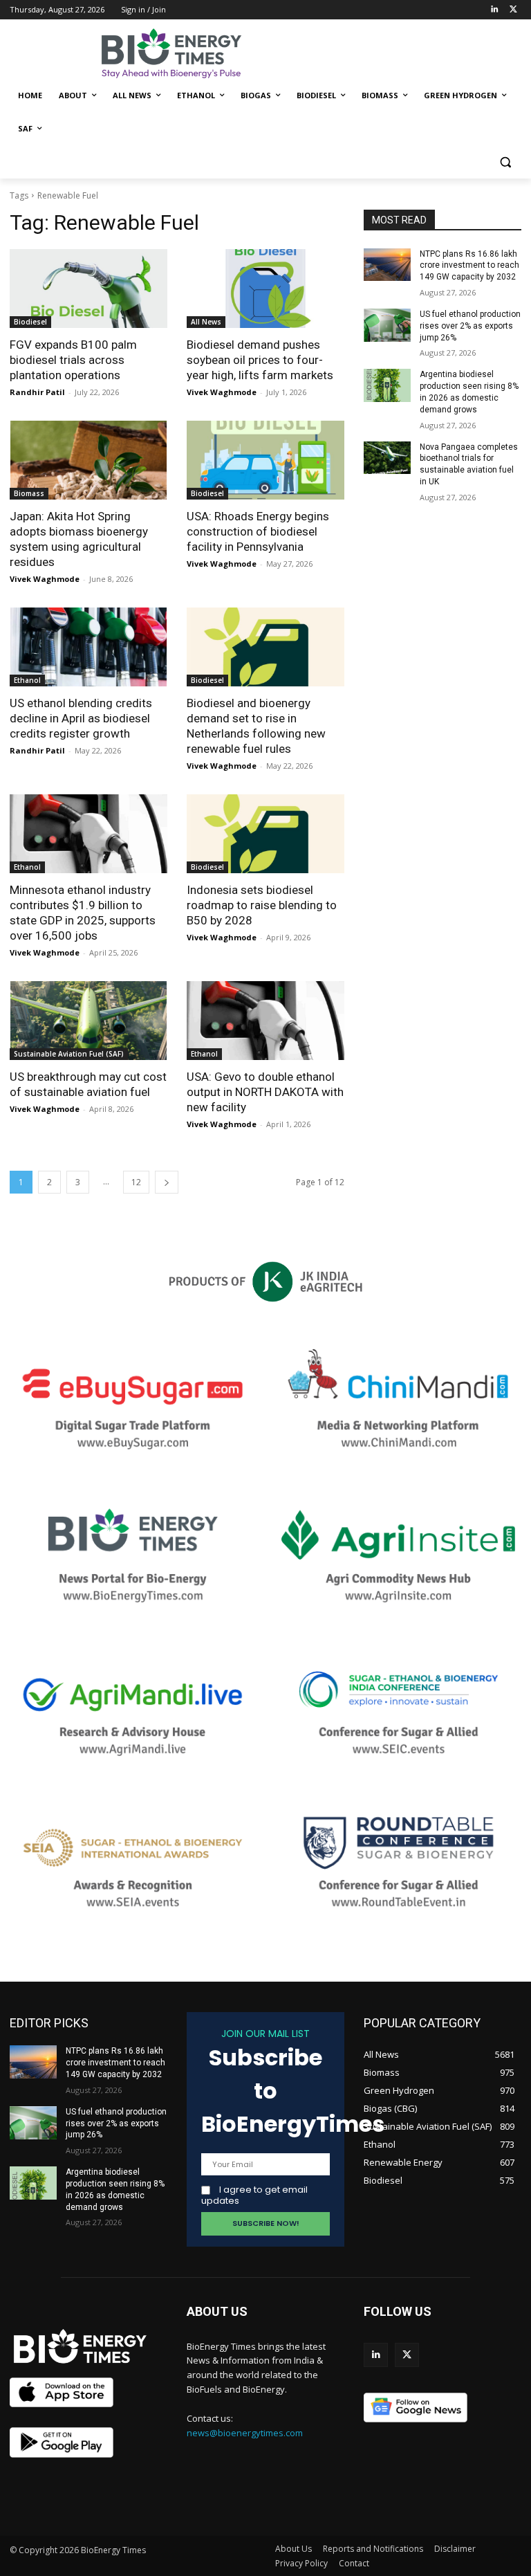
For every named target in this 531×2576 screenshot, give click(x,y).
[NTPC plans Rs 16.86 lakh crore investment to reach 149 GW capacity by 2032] (387, 265)
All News (206, 322)
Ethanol (27, 680)
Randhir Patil (37, 392)
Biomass (29, 493)
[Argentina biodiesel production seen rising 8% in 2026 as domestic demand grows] (387, 385)
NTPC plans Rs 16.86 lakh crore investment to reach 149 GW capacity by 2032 (469, 266)
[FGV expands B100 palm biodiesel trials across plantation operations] (88, 289)
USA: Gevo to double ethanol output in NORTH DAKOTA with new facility (265, 1092)
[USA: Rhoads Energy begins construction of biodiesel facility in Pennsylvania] (265, 460)
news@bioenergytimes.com (245, 2433)
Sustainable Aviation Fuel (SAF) (69, 1054)
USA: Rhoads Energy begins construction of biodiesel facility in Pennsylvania (258, 531)
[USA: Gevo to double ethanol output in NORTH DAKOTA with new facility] (265, 1021)
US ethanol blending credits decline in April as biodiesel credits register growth (81, 718)
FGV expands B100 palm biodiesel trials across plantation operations (73, 360)
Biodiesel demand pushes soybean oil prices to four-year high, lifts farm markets (260, 360)
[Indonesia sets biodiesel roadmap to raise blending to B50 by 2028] (265, 834)
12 (136, 1182)
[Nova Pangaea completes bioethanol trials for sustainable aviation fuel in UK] (387, 458)
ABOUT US (217, 2311)
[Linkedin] (494, 10)
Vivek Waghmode (222, 392)
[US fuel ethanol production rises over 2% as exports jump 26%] (387, 325)
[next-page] (167, 1182)
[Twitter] (513, 10)
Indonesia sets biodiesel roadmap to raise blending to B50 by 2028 (262, 905)
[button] (505, 162)
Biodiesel (30, 322)
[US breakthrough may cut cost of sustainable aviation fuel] (88, 1021)
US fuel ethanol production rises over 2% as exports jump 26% (470, 326)
